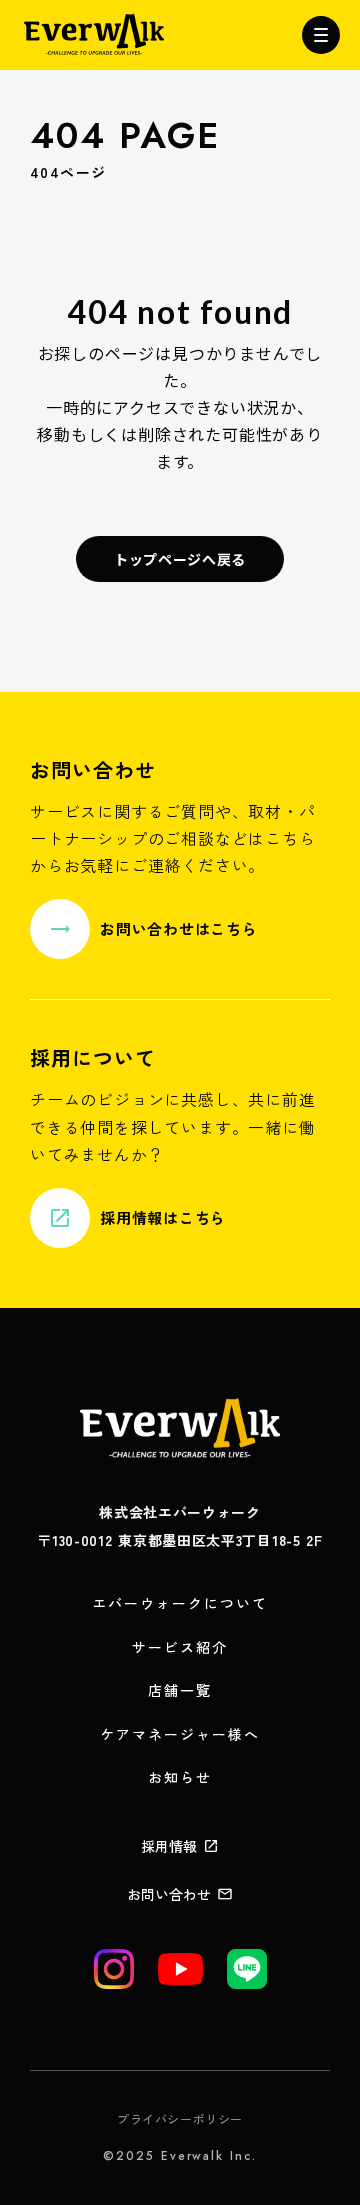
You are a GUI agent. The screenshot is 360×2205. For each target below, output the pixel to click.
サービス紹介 (180, 1647)
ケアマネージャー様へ (180, 1734)
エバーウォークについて (180, 1603)
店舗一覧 (180, 1690)
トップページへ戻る (180, 559)
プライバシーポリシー (180, 2119)
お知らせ (180, 1777)
